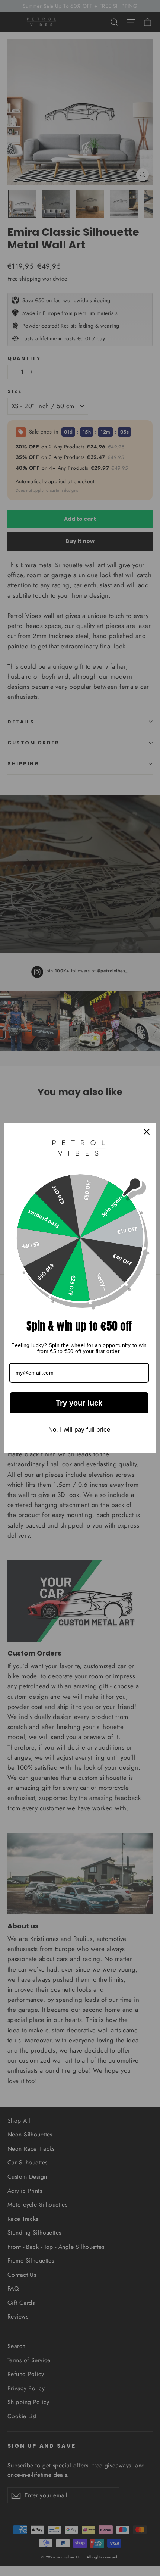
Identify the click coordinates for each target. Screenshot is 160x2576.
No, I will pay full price (79, 1430)
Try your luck (79, 1403)
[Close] (147, 1132)
